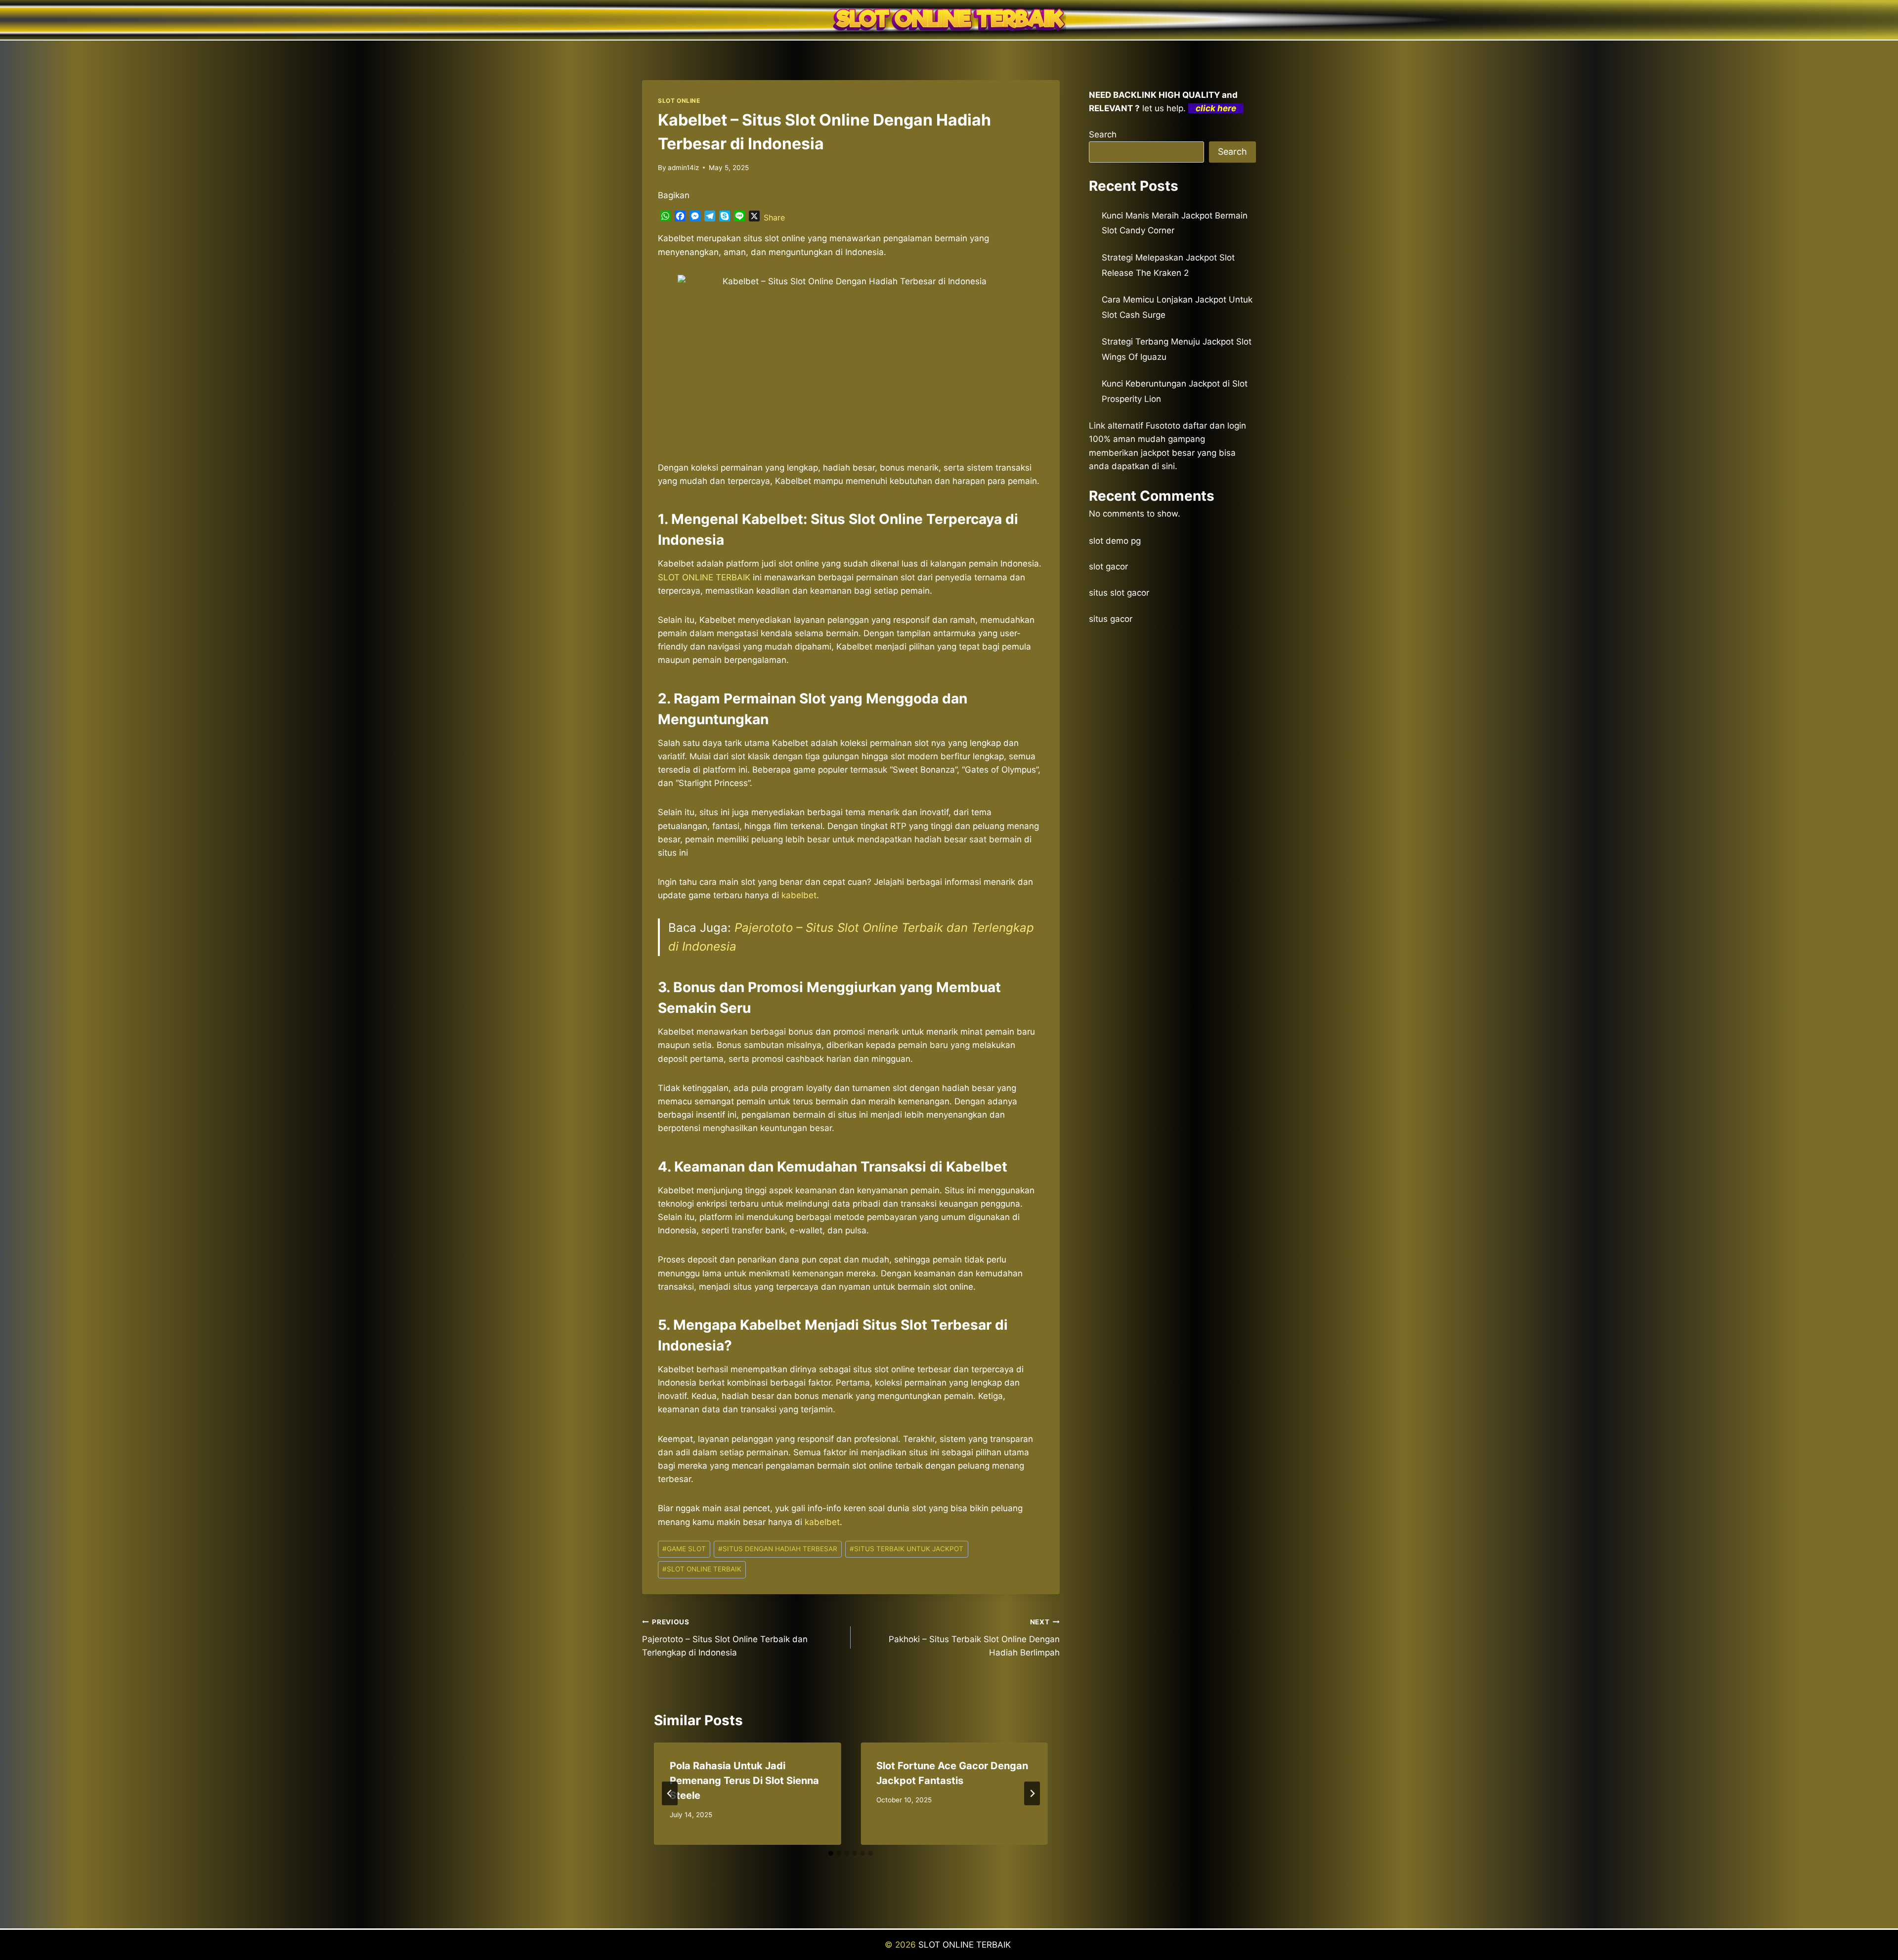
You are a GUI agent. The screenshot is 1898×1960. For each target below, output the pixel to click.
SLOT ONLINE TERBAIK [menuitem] (704, 577)
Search (1103, 134)
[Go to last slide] (670, 1793)
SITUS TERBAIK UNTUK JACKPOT (906, 1549)
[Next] (1032, 1793)
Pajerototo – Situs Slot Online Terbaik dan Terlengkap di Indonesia (725, 1638)
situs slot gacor (1119, 593)
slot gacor (1108, 566)
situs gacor (1111, 619)
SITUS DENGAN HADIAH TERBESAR (778, 1549)
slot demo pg (1115, 541)
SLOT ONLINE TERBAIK (702, 1569)
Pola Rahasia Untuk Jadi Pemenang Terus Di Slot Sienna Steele (744, 1781)
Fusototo (1163, 426)
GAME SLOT (684, 1549)
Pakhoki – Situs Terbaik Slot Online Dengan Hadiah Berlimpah (974, 1638)
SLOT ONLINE (679, 101)
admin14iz (683, 168)
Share (774, 218)
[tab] (831, 1853)
